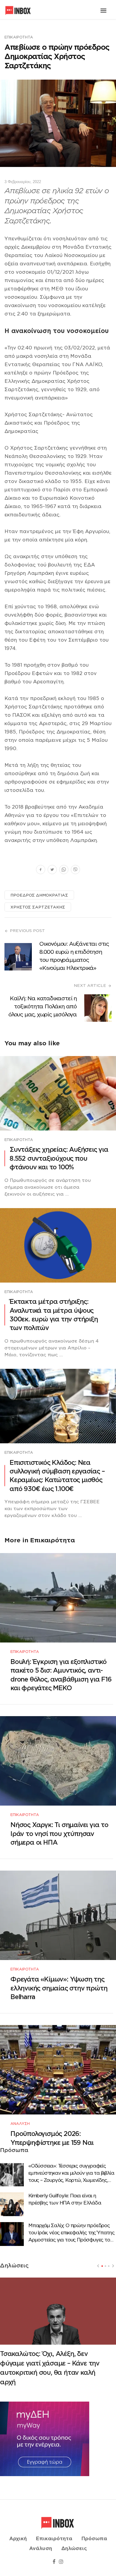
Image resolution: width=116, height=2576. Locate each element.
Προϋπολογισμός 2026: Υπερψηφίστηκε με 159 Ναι (52, 2138)
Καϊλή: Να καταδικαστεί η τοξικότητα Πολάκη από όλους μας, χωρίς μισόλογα (43, 1006)
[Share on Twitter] (52, 870)
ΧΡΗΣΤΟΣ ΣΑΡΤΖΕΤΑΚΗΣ (38, 907)
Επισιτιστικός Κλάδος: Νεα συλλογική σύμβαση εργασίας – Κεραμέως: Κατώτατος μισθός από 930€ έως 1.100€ (57, 1476)
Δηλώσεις (74, 2549)
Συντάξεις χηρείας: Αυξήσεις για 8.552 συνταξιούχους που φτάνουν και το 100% (59, 1158)
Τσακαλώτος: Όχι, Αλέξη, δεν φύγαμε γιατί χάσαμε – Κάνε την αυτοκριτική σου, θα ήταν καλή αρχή (50, 2368)
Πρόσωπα (94, 2539)
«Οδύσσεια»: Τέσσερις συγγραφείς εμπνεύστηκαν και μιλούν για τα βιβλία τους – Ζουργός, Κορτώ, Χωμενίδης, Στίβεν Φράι (71, 2173)
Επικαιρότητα (19, 37)
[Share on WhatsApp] (64, 870)
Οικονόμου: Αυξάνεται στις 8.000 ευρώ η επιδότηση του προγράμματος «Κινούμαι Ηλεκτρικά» (74, 956)
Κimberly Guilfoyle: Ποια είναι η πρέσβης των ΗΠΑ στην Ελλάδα (65, 2199)
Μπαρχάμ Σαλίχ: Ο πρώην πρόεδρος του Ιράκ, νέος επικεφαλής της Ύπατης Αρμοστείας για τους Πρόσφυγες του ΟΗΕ (71, 2233)
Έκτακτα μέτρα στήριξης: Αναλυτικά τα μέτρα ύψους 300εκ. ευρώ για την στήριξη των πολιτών (54, 1315)
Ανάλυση (20, 2124)
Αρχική (18, 2539)
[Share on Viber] (75, 870)
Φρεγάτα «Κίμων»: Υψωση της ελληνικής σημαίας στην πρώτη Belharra (59, 1988)
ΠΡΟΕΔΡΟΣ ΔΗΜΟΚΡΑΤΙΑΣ (39, 895)
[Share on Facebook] (41, 870)
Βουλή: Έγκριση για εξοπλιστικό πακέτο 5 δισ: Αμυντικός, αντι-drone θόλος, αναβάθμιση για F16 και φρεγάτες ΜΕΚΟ (61, 1675)
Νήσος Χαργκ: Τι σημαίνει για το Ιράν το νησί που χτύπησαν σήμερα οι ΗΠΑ (59, 1834)
